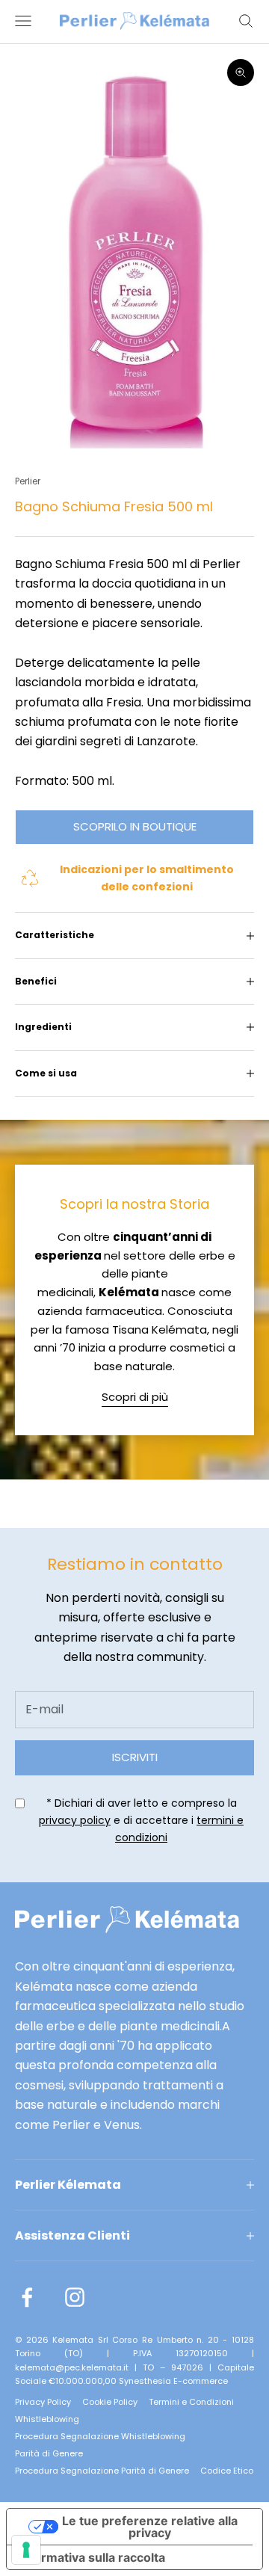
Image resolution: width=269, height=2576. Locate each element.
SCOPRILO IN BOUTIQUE (135, 826)
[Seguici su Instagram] (75, 2297)
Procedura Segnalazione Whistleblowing (100, 2436)
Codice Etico (227, 2471)
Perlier (28, 481)
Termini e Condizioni (191, 2402)
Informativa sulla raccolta (92, 2557)
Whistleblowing (47, 2419)
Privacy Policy (43, 2402)
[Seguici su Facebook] (27, 2297)
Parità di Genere (49, 2453)
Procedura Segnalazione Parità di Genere (102, 2471)
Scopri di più (135, 1397)
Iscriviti (135, 1757)
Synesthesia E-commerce (173, 2381)
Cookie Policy (110, 2402)
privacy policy (75, 1820)
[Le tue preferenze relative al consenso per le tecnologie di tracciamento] (26, 2550)
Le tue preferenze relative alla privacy (150, 2527)
